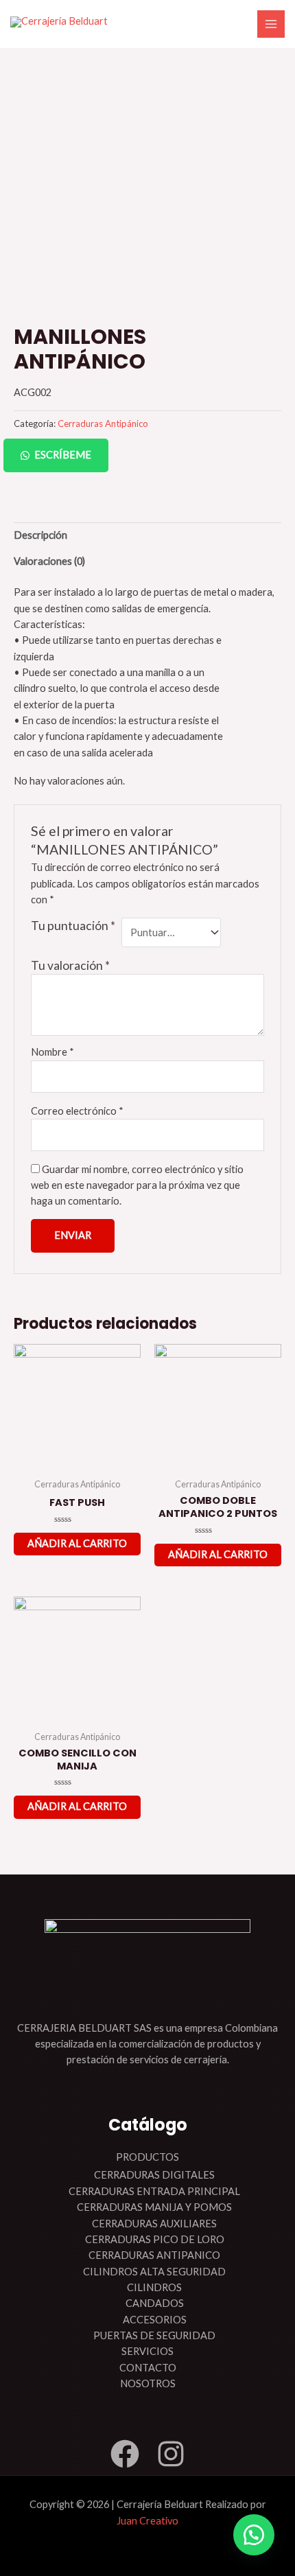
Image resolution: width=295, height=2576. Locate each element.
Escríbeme (63, 455)
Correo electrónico (77, 1111)
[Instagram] (171, 2454)
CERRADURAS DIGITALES (154, 2175)
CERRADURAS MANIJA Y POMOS (154, 2207)
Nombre (52, 1052)
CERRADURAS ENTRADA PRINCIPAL (154, 2191)
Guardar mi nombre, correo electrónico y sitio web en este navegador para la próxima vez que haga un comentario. (137, 1185)
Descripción (40, 535)
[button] (147, 455)
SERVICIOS (147, 2351)
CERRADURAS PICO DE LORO (155, 2239)
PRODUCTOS (147, 2157)
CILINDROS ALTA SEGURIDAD (154, 2272)
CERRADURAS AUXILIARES (154, 2224)
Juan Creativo (147, 2521)
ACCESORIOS (155, 2320)
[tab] (147, 535)
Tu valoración (70, 965)
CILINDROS (154, 2287)
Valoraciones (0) (49, 561)
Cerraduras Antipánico (103, 423)
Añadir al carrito (77, 1543)
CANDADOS (155, 2303)
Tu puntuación (73, 926)
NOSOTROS (148, 2383)
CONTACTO (148, 2368)
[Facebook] (125, 2454)
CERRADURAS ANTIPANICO (154, 2255)
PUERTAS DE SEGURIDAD (154, 2335)
